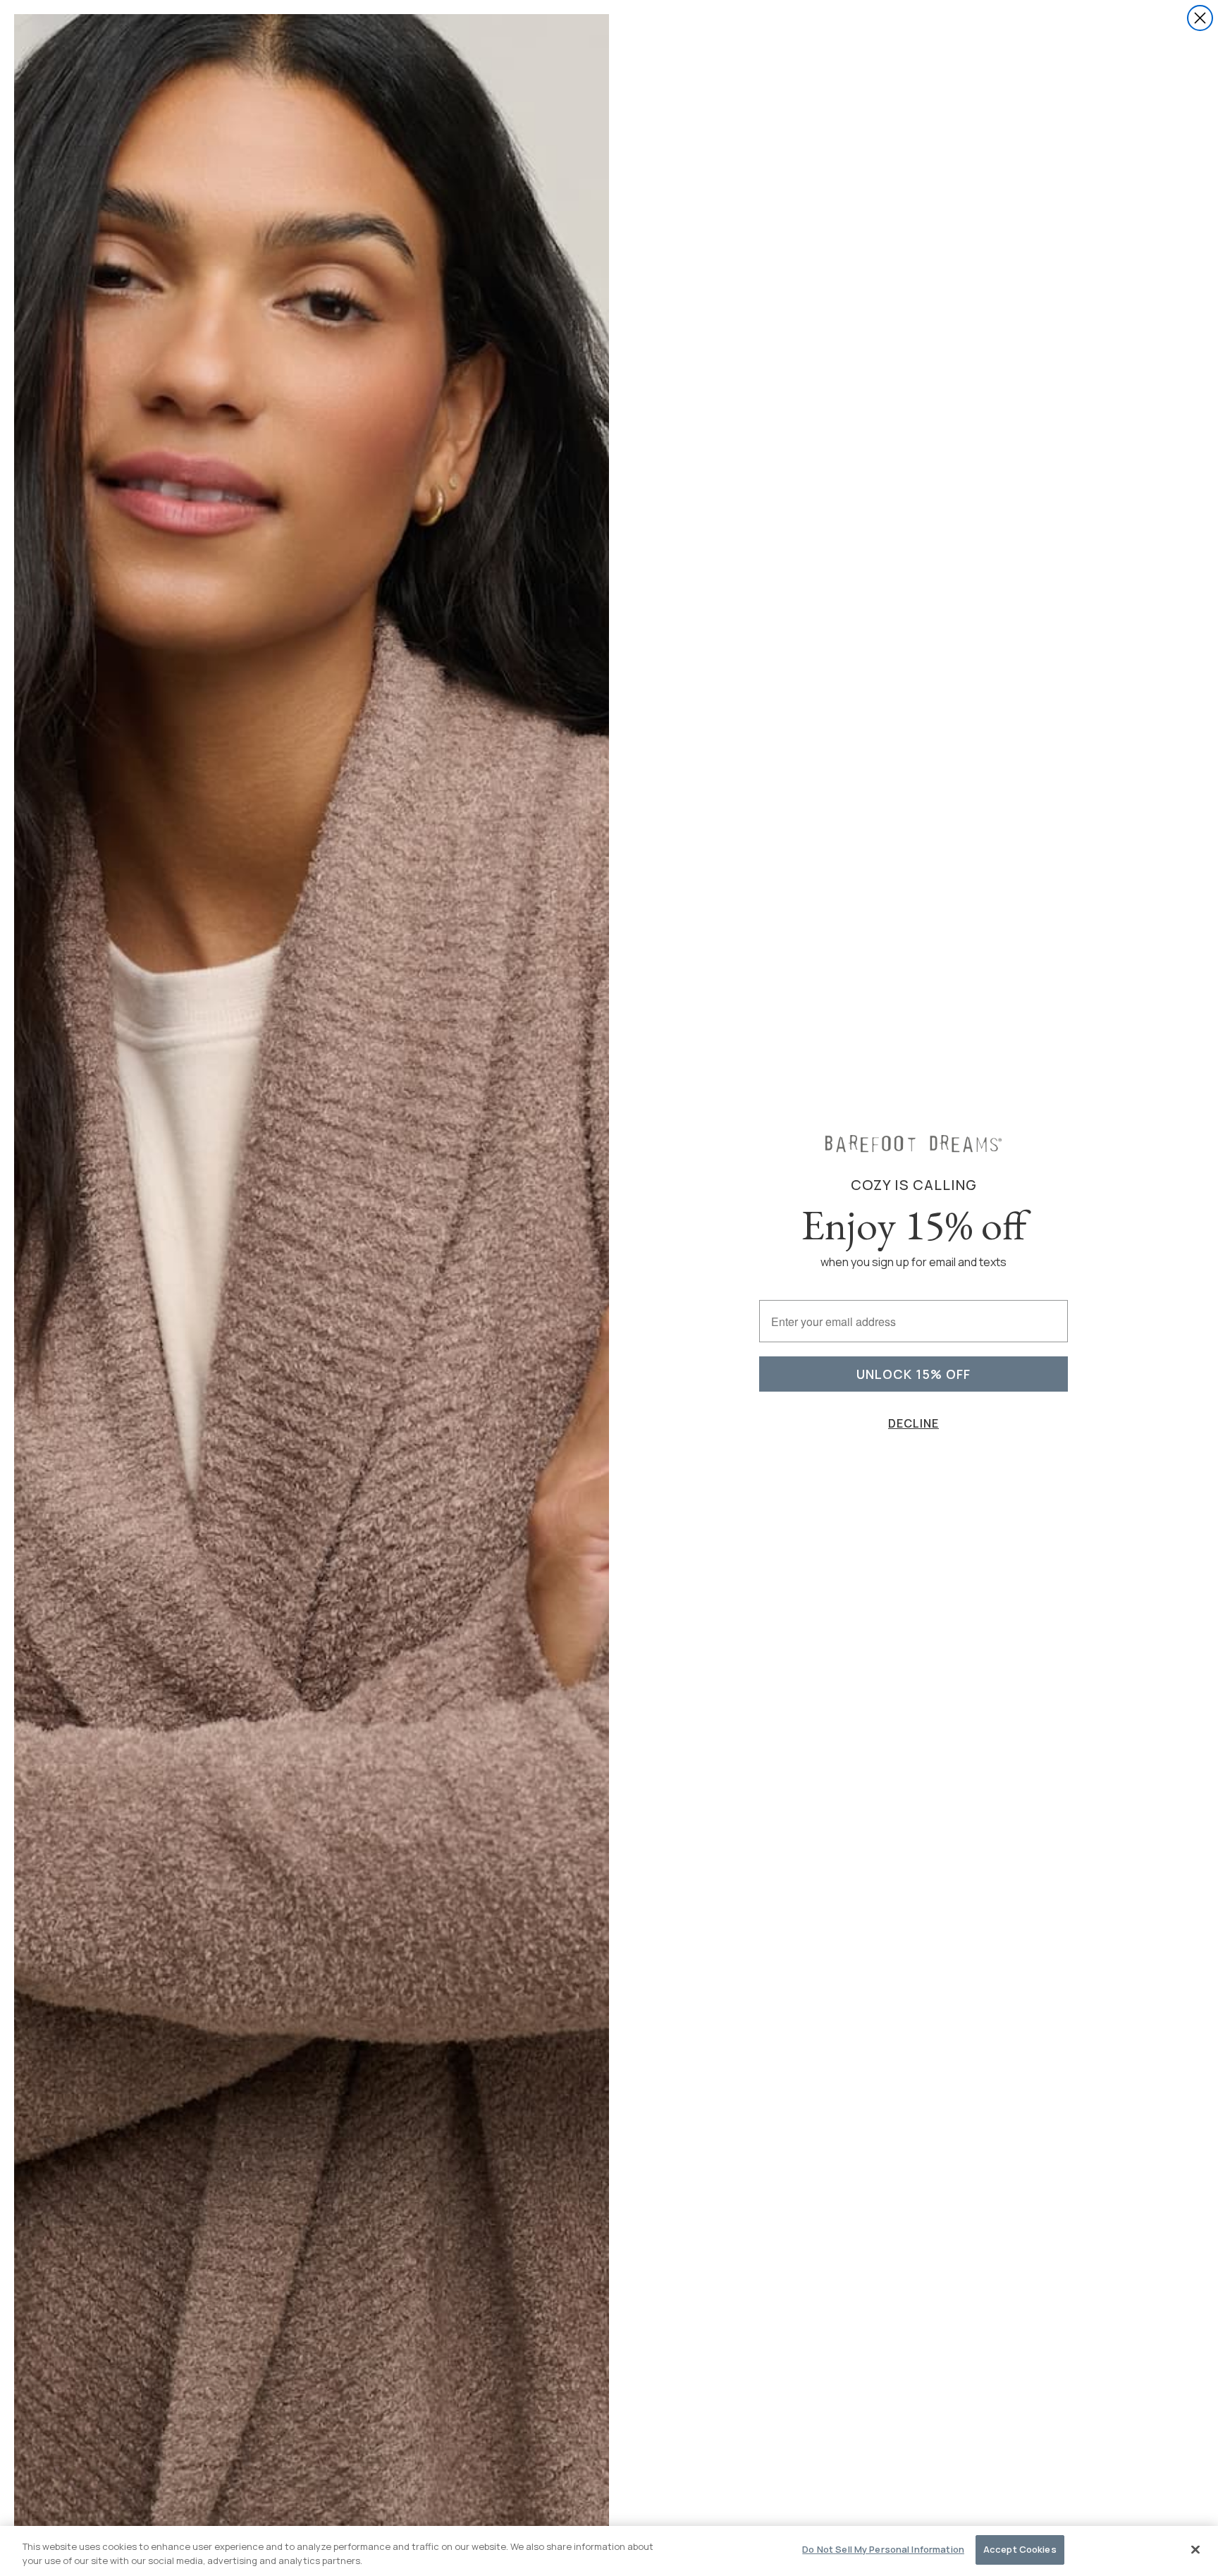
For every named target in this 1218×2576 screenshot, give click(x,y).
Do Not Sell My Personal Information (883, 2549)
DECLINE (914, 1423)
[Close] (1195, 2549)
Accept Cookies (1020, 2549)
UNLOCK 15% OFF (914, 1374)
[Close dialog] (1200, 18)
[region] (609, 2551)
